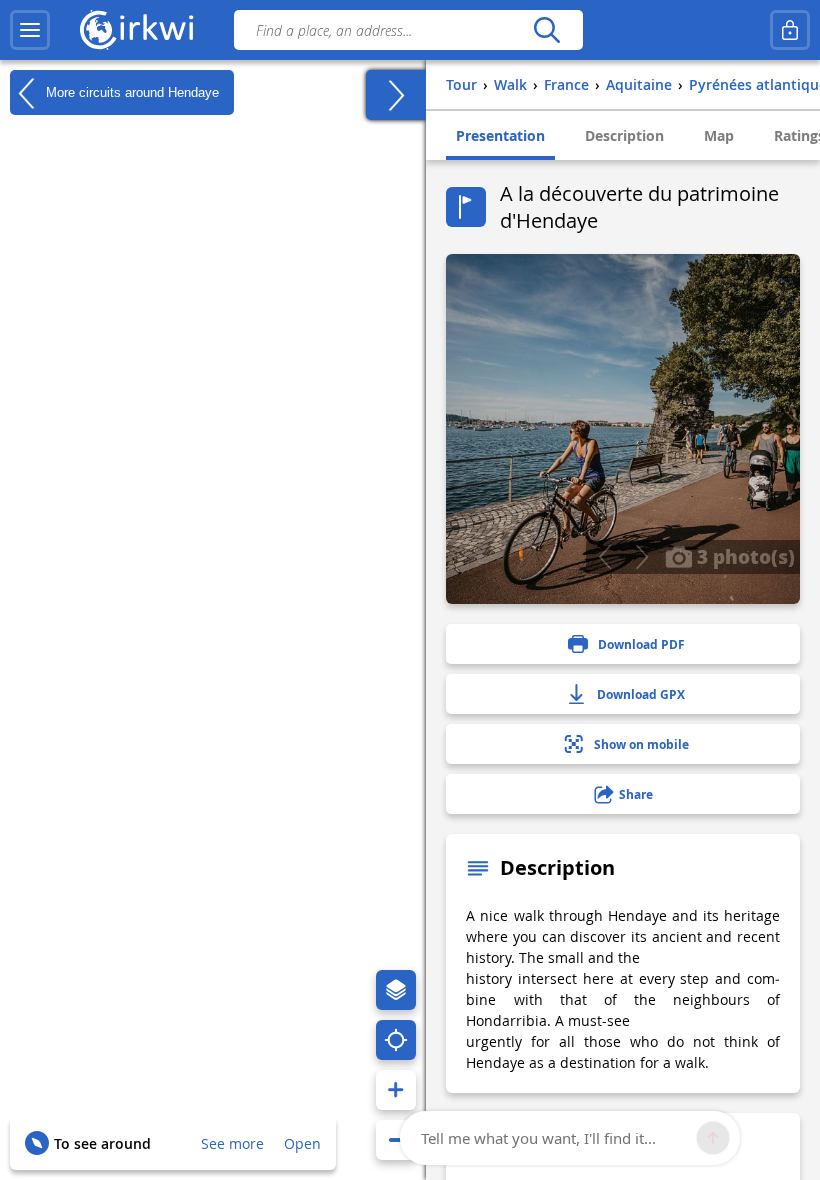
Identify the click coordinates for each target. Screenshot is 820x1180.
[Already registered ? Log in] (790, 30)
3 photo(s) (743, 556)
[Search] (546, 30)
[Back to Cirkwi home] (137, 30)
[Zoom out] (396, 1140)
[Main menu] (30, 30)
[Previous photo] (604, 557)
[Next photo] (641, 557)
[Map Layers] (396, 990)
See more (232, 1143)
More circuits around (130, 91)
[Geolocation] (396, 1040)
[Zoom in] (396, 1090)
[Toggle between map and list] (396, 95)
